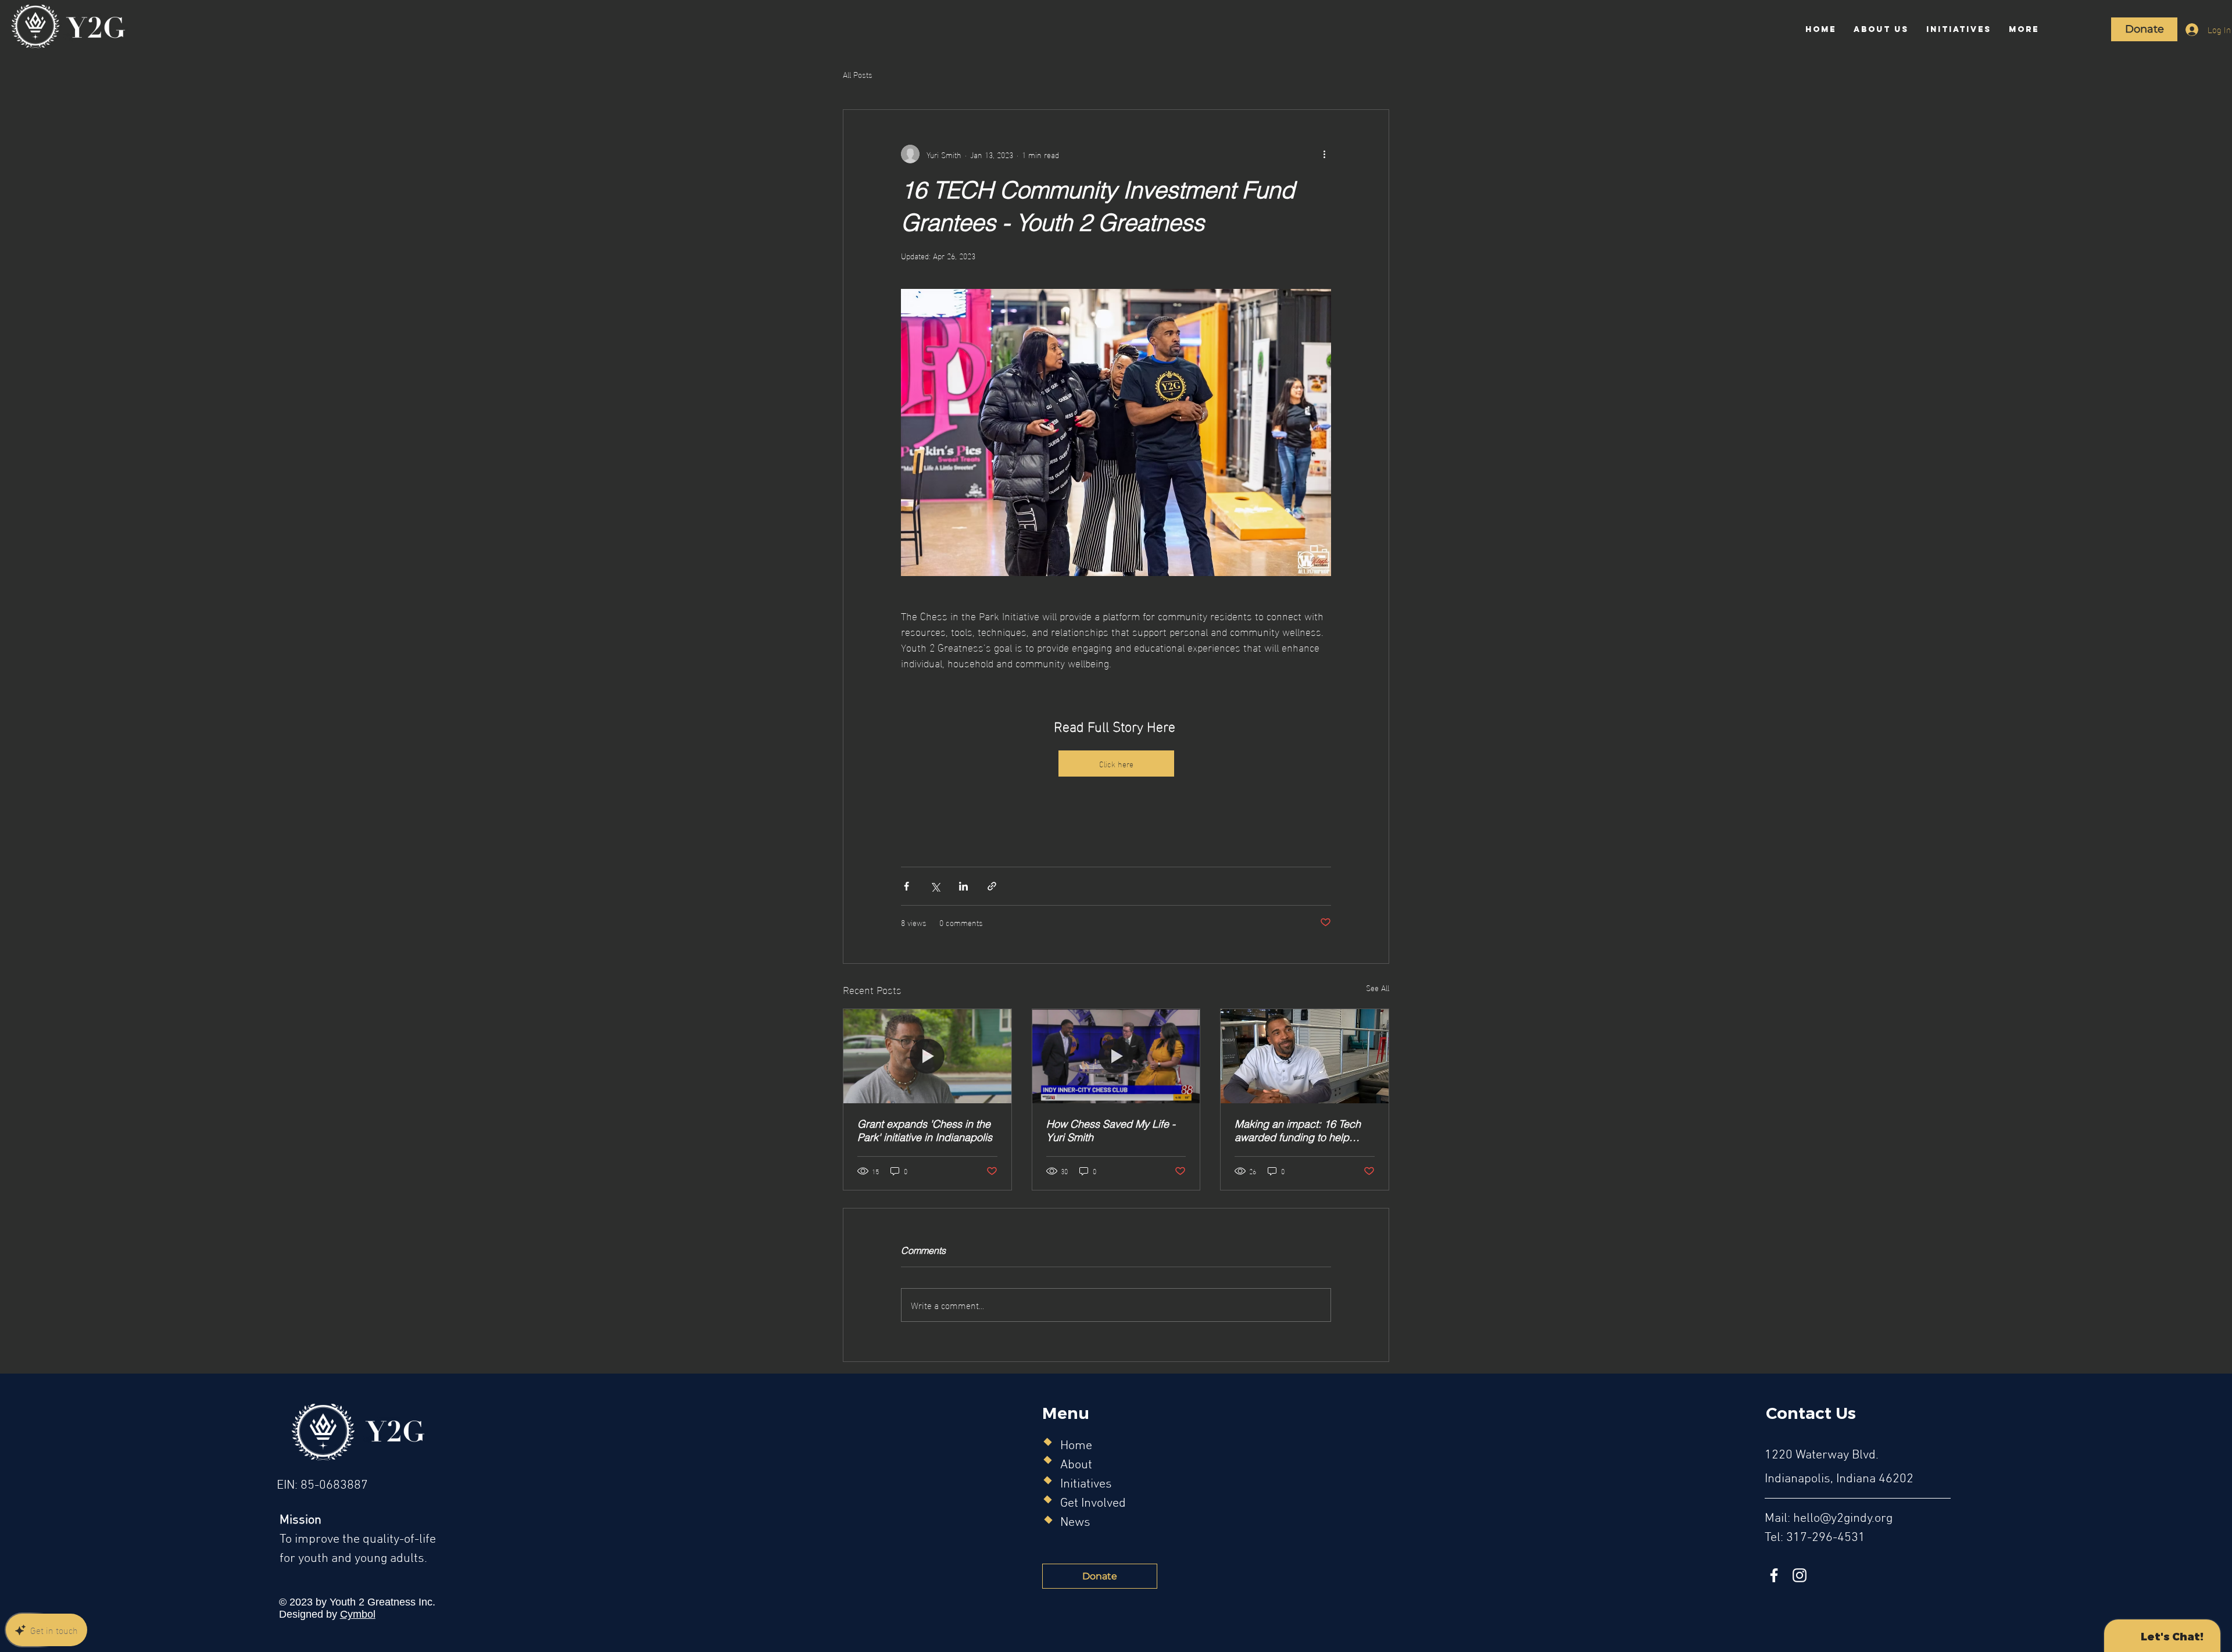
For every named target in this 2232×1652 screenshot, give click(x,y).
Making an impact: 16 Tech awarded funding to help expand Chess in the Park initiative (1298, 1131)
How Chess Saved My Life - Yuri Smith (1111, 1131)
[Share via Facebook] (906, 886)
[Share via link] (992, 886)
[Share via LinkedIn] (963, 886)
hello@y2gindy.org (1843, 1519)
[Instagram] (1800, 1575)
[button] (1881, 29)
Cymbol (358, 1614)
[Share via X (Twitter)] (935, 886)
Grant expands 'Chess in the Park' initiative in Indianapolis (925, 1131)
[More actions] (1324, 154)
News (1075, 1523)
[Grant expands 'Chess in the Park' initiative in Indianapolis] (927, 1056)
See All (1378, 988)
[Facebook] (1774, 1575)
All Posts (858, 74)
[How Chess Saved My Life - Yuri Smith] (1116, 1056)
